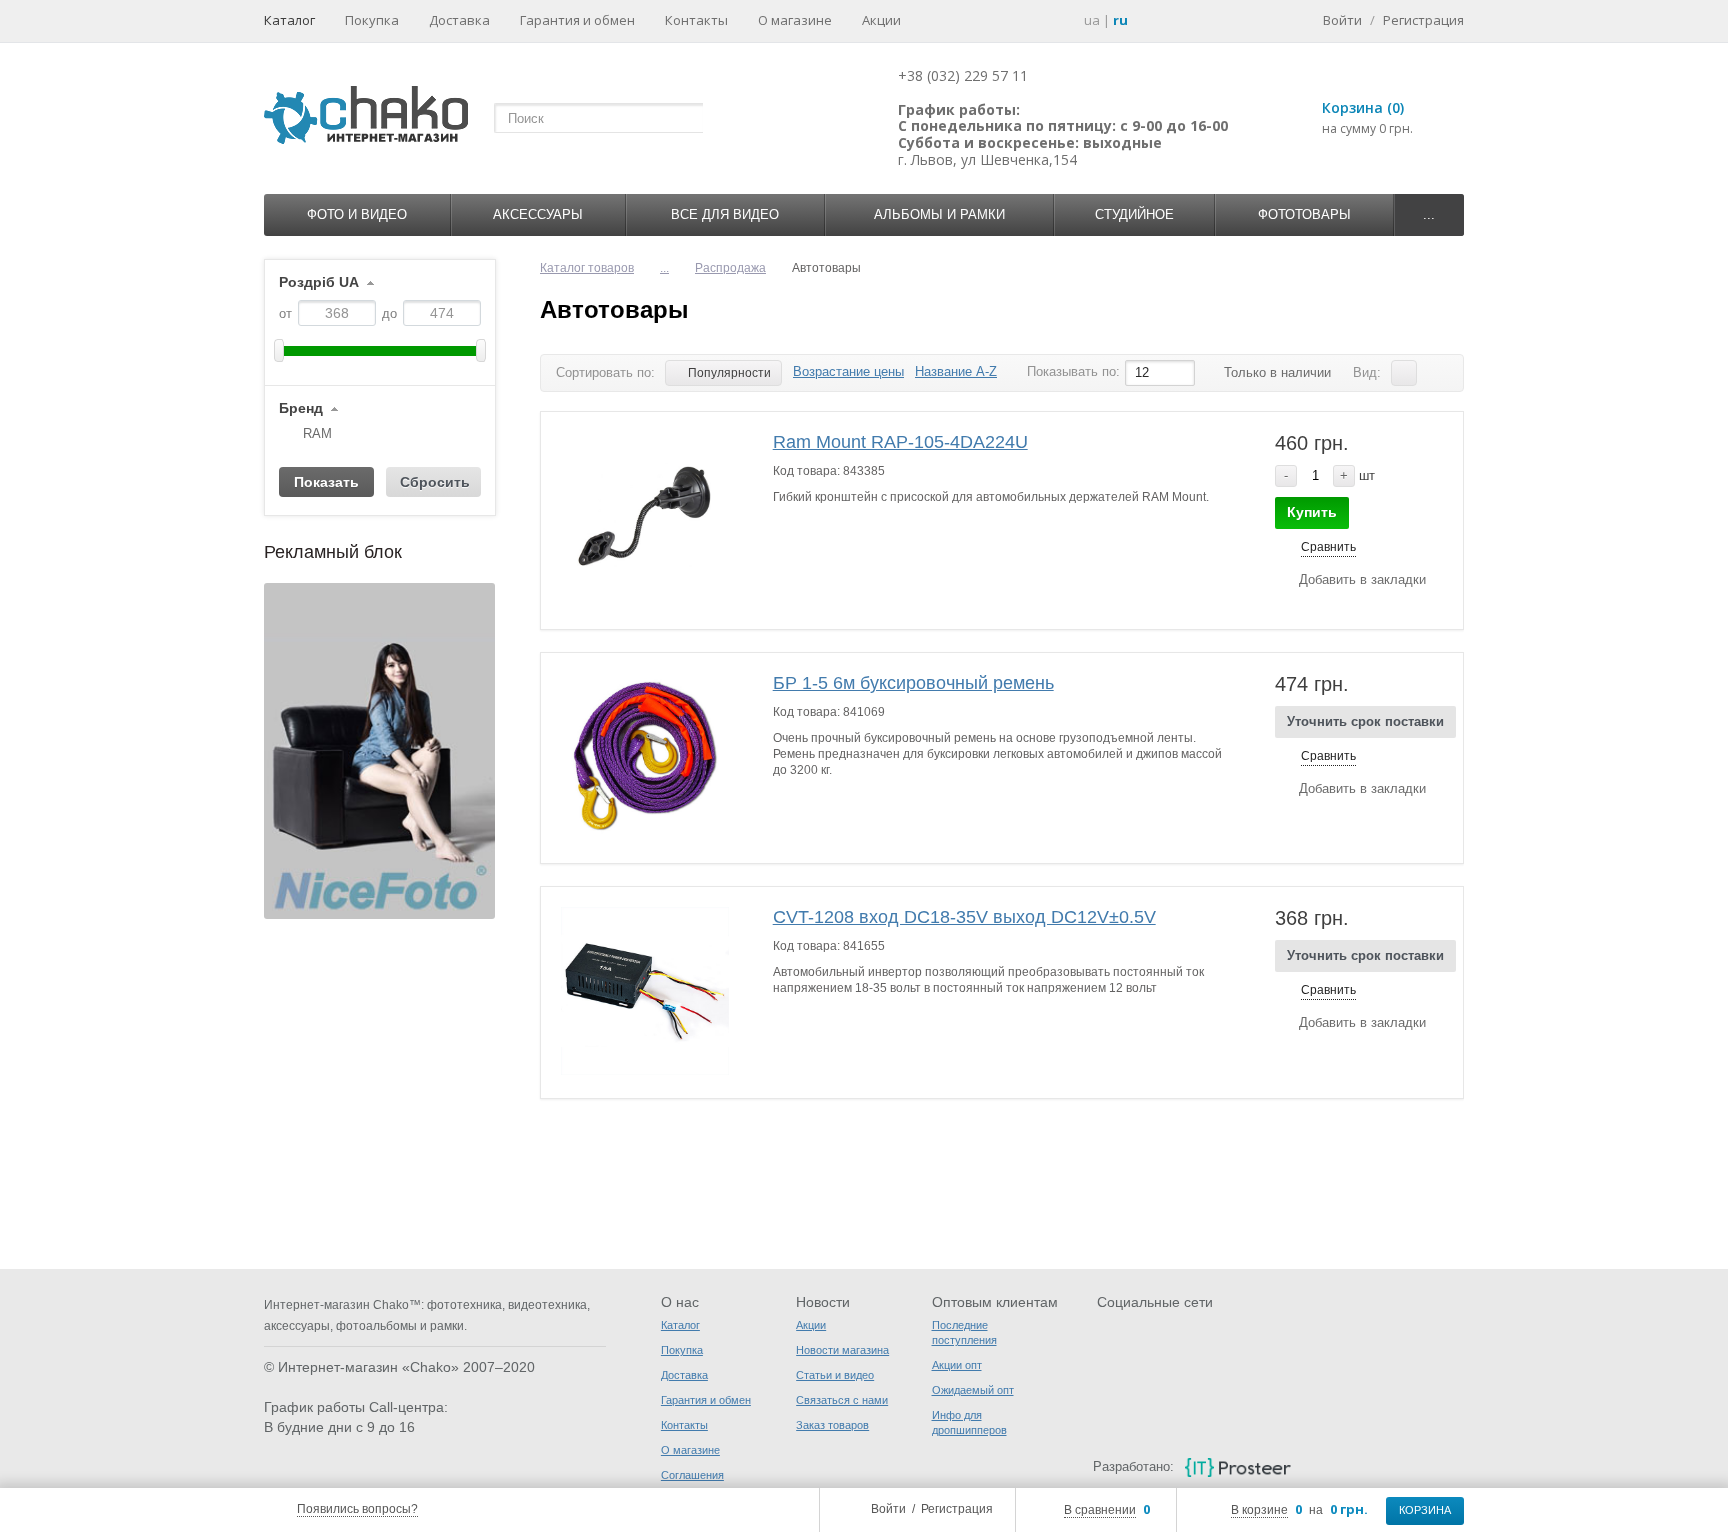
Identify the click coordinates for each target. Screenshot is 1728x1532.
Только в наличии (1277, 372)
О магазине (795, 20)
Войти (888, 1509)
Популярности (729, 373)
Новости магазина (842, 1350)
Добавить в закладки (1362, 579)
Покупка (372, 20)
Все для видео (725, 214)
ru (1120, 20)
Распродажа (730, 268)
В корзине (1259, 1510)
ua (1092, 20)
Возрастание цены (848, 371)
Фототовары (1304, 214)
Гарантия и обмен (577, 20)
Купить (1312, 512)
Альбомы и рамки (939, 214)
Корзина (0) (1363, 107)
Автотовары (614, 309)
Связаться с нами (842, 1400)
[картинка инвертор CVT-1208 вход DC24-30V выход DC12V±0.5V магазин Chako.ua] (645, 991)
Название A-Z (956, 371)
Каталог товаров (587, 268)
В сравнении (1100, 1510)
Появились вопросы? (357, 1509)
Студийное (1134, 214)
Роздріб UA (319, 282)
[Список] (1404, 373)
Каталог (289, 20)
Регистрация (957, 1509)
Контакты (696, 20)
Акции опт (957, 1365)
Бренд (301, 408)
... (1429, 214)
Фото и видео (357, 214)
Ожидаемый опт (973, 1390)
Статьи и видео (835, 1375)
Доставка (459, 20)
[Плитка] (1435, 373)
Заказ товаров (832, 1425)
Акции (881, 20)
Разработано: (1133, 1466)
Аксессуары (538, 214)
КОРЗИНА (1425, 1510)
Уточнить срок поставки (1365, 721)
